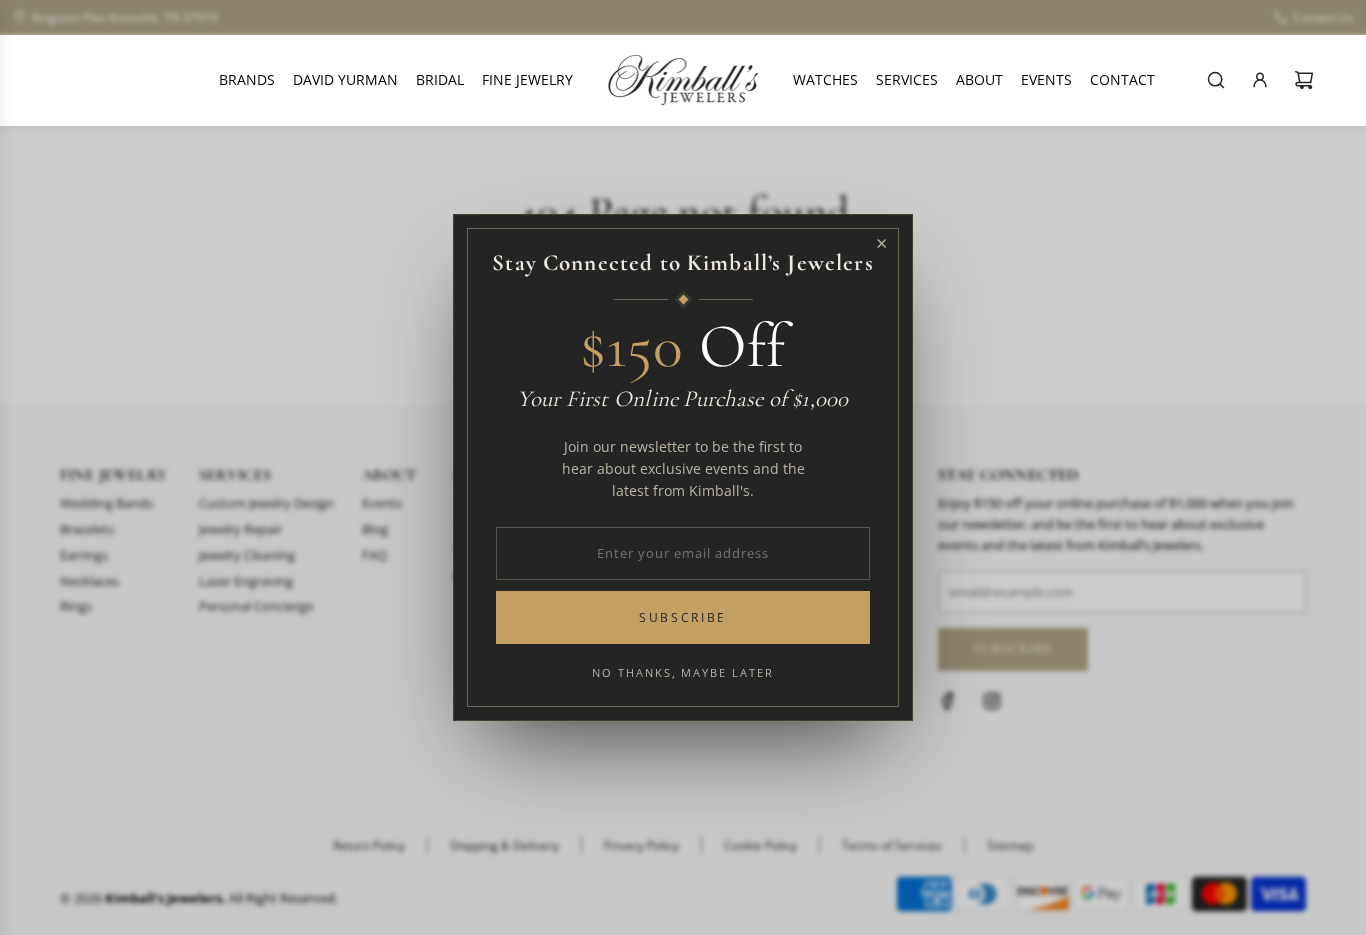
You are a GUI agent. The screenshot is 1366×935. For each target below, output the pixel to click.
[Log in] (1260, 80)
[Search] (1216, 80)
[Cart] (1304, 80)
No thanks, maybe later (683, 672)
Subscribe (683, 617)
